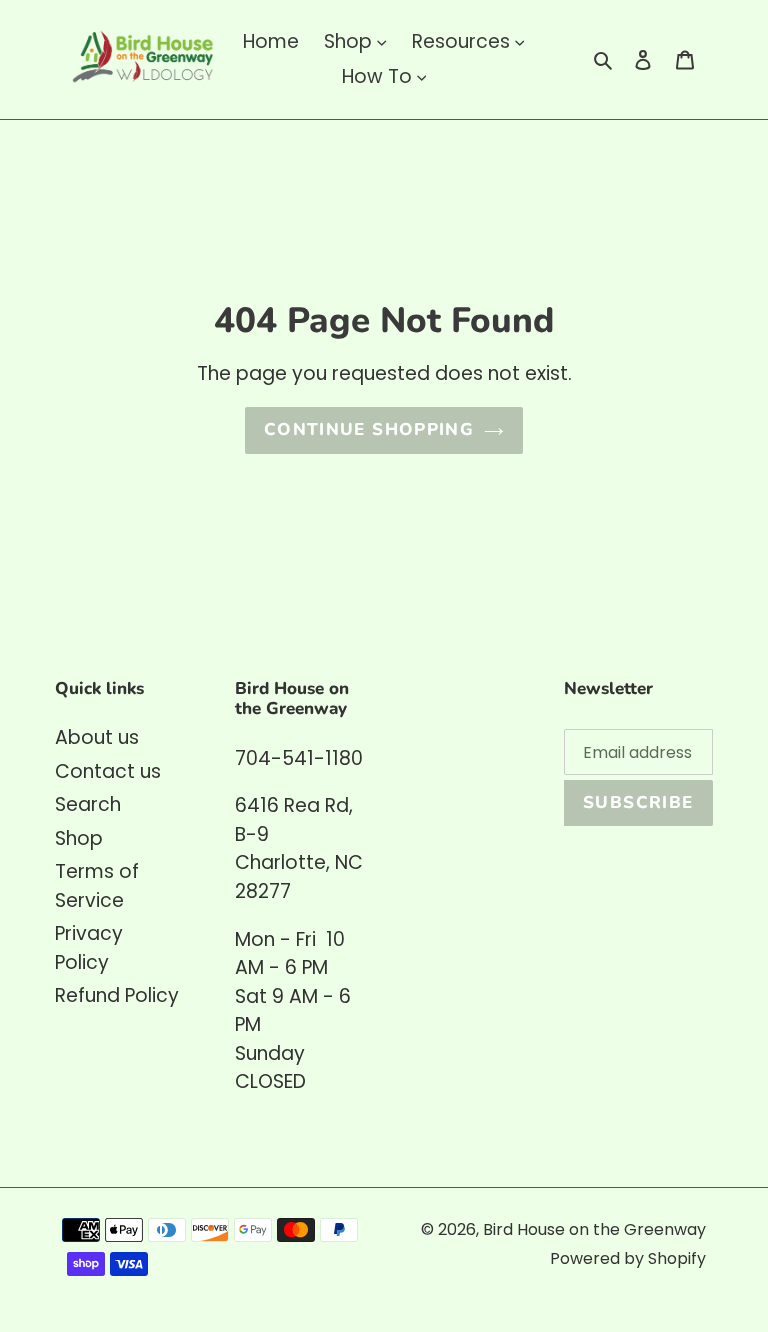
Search (88, 804)
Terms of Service (97, 886)
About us (97, 737)
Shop (79, 838)
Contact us (108, 771)
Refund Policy (117, 995)
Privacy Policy (89, 948)
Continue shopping (369, 429)
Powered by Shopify (628, 1258)
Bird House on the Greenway (594, 1229)
